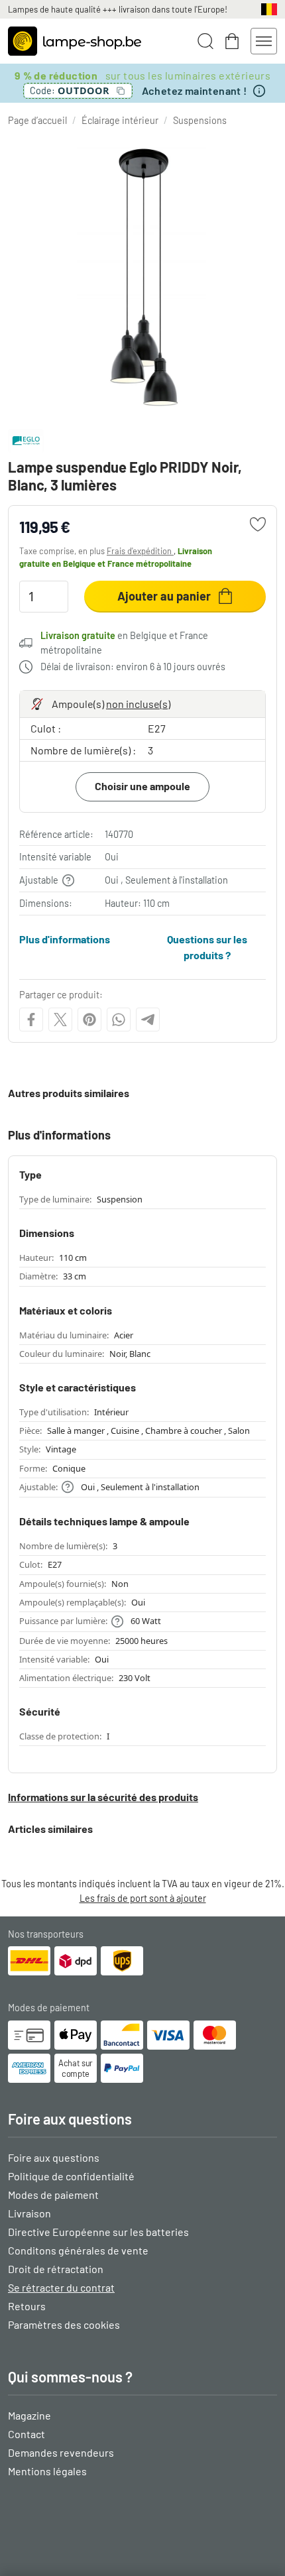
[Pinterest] (89, 1020)
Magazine (29, 2415)
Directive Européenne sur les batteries (98, 2232)
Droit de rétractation (56, 2269)
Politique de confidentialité (71, 2176)
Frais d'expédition (140, 551)
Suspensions (200, 120)
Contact (27, 2434)
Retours (27, 2306)
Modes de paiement (53, 2195)
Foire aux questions (54, 2157)
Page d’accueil (37, 120)
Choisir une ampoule (142, 786)
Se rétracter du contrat (61, 2287)
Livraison (29, 2213)
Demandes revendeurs (61, 2452)
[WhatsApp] (119, 1020)
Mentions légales (47, 2471)
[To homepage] (75, 41)
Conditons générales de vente (78, 2250)
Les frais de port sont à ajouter (143, 1898)
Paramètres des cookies (64, 2324)
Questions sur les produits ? (207, 947)
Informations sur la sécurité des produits (103, 1797)
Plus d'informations (65, 939)
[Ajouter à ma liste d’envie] (258, 524)
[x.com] (60, 1020)
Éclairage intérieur (120, 120)
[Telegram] (148, 1020)
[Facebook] (31, 1020)
